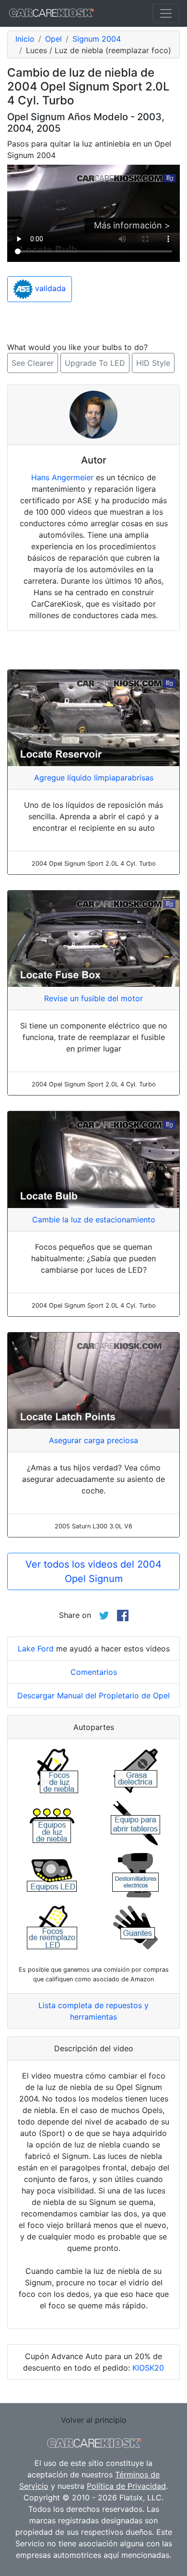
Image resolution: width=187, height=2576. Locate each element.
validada (49, 288)
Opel (53, 39)
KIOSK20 (148, 2368)
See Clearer (33, 363)
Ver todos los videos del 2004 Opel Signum (93, 1571)
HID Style (153, 363)
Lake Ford (36, 1649)
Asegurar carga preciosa (93, 1440)
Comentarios (94, 1672)
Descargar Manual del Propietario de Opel (93, 1695)
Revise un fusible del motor (93, 998)
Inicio (25, 39)
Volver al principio (94, 2420)
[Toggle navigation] (166, 13)
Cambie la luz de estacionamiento (94, 1220)
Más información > (132, 225)
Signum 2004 (97, 39)
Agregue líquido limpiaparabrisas (94, 778)
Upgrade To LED (95, 363)
